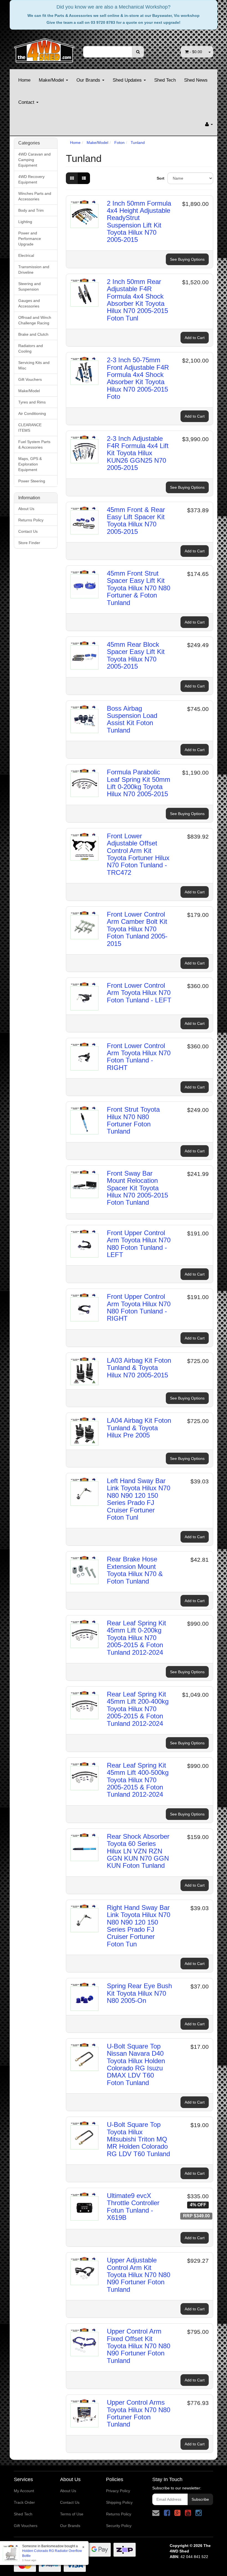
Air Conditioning (32, 413)
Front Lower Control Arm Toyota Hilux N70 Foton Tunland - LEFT (139, 993)
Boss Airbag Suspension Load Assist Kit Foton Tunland (132, 719)
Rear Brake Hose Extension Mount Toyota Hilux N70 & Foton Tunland (135, 1570)
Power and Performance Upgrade (30, 239)
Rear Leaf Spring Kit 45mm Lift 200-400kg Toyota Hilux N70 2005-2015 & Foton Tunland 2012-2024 (138, 1709)
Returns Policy (31, 520)
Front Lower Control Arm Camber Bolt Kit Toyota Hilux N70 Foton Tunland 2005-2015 (137, 929)
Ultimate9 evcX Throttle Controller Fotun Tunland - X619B (133, 2207)
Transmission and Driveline (34, 270)
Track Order (24, 2502)
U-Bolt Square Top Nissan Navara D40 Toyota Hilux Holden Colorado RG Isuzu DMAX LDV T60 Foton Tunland (136, 2064)
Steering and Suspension (29, 286)
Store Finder (29, 543)
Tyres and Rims (32, 402)
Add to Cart (195, 338)
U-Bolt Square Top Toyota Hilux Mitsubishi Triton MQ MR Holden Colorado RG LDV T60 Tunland (138, 2139)
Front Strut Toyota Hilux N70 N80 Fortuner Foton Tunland (133, 1120)
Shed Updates (128, 80)
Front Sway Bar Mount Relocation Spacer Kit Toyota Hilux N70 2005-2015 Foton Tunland (137, 1188)
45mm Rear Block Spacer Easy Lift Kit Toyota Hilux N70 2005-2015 (136, 655)
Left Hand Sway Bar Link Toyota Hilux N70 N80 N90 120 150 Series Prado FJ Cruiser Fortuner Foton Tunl (139, 1499)
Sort (160, 178)
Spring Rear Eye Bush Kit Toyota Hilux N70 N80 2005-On (139, 1993)
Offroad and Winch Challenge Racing (35, 320)
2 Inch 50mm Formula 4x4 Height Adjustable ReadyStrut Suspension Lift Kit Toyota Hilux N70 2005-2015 (139, 222)
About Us (26, 509)
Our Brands (89, 80)
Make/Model (52, 80)
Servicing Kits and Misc (34, 365)
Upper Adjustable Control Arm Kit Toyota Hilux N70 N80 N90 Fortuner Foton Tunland (139, 2275)
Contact (27, 102)
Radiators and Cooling (31, 348)
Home (24, 80)
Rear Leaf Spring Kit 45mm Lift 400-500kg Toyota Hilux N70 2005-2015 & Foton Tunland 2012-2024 (138, 1780)
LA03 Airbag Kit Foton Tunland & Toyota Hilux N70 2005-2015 (139, 1368)
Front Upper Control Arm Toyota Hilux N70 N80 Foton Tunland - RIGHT (139, 1307)
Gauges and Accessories (29, 303)
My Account (24, 2491)
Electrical (26, 255)
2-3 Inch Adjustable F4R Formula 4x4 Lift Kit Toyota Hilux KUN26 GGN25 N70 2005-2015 (138, 453)
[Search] (138, 52)
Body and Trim (31, 210)
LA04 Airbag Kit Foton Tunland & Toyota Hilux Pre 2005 (139, 1428)
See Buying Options (187, 259)
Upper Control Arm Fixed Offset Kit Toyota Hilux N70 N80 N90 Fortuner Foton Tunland (139, 2346)
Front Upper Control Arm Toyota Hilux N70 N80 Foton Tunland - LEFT (139, 1244)
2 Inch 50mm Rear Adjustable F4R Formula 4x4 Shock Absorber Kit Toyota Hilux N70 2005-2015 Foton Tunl (137, 300)
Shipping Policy (119, 2502)
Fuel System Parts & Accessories (34, 444)
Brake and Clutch (33, 334)
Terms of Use (72, 2514)
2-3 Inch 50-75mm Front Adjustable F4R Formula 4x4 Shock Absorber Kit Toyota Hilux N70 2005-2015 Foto (138, 378)
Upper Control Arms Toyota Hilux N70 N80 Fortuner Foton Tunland (139, 2413)
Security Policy (119, 2526)
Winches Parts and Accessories (35, 196)
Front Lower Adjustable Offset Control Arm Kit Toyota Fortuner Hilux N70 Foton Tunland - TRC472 (138, 854)
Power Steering (32, 481)
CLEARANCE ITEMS (30, 428)
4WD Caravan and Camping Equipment (34, 160)
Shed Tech (165, 80)
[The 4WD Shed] (44, 49)
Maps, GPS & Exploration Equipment (30, 464)
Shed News (196, 80)
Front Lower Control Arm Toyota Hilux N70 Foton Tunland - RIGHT (139, 1057)
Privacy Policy (118, 2491)
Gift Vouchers (30, 379)
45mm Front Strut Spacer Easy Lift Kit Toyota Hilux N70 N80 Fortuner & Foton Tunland (139, 588)
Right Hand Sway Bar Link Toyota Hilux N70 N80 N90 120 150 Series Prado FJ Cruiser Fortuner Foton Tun (139, 1926)
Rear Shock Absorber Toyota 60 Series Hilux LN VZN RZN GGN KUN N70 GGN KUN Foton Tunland (138, 1851)
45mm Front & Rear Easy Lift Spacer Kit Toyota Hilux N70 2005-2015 (136, 521)
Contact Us (28, 531)
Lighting (25, 222)
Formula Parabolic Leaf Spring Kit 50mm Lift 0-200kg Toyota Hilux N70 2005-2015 (139, 783)
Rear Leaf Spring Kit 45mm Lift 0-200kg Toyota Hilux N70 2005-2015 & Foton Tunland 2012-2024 (136, 1638)
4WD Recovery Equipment (31, 179)
